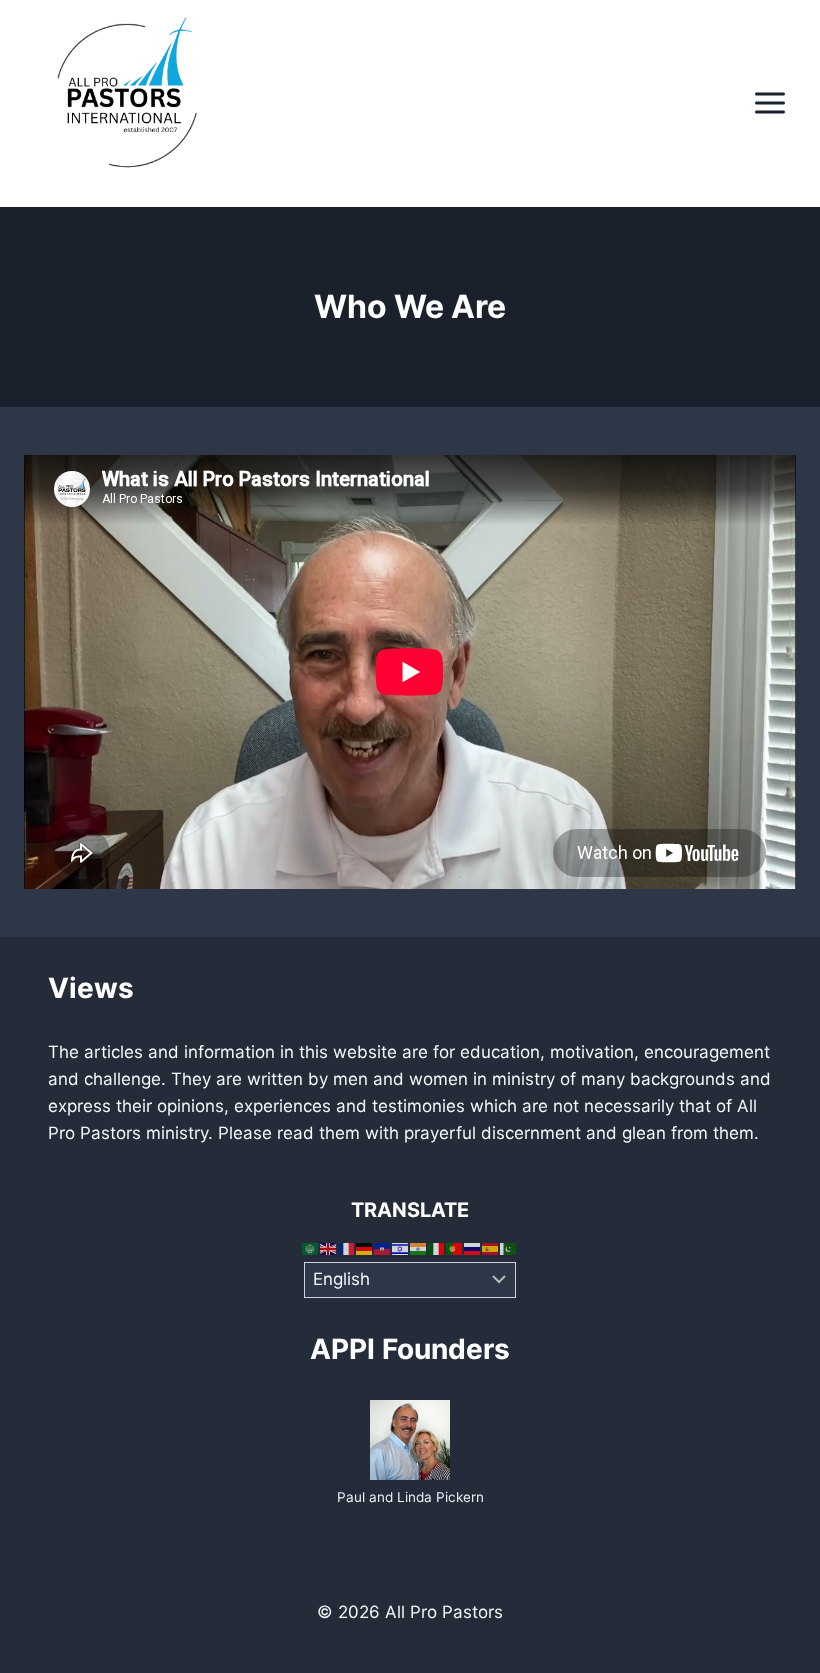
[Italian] (437, 1248)
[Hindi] (419, 1248)
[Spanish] (491, 1248)
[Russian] (473, 1248)
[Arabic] (311, 1248)
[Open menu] (769, 103)
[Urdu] (509, 1248)
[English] (329, 1248)
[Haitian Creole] (383, 1248)
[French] (347, 1248)
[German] (365, 1248)
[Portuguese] (455, 1248)
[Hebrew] (401, 1248)
